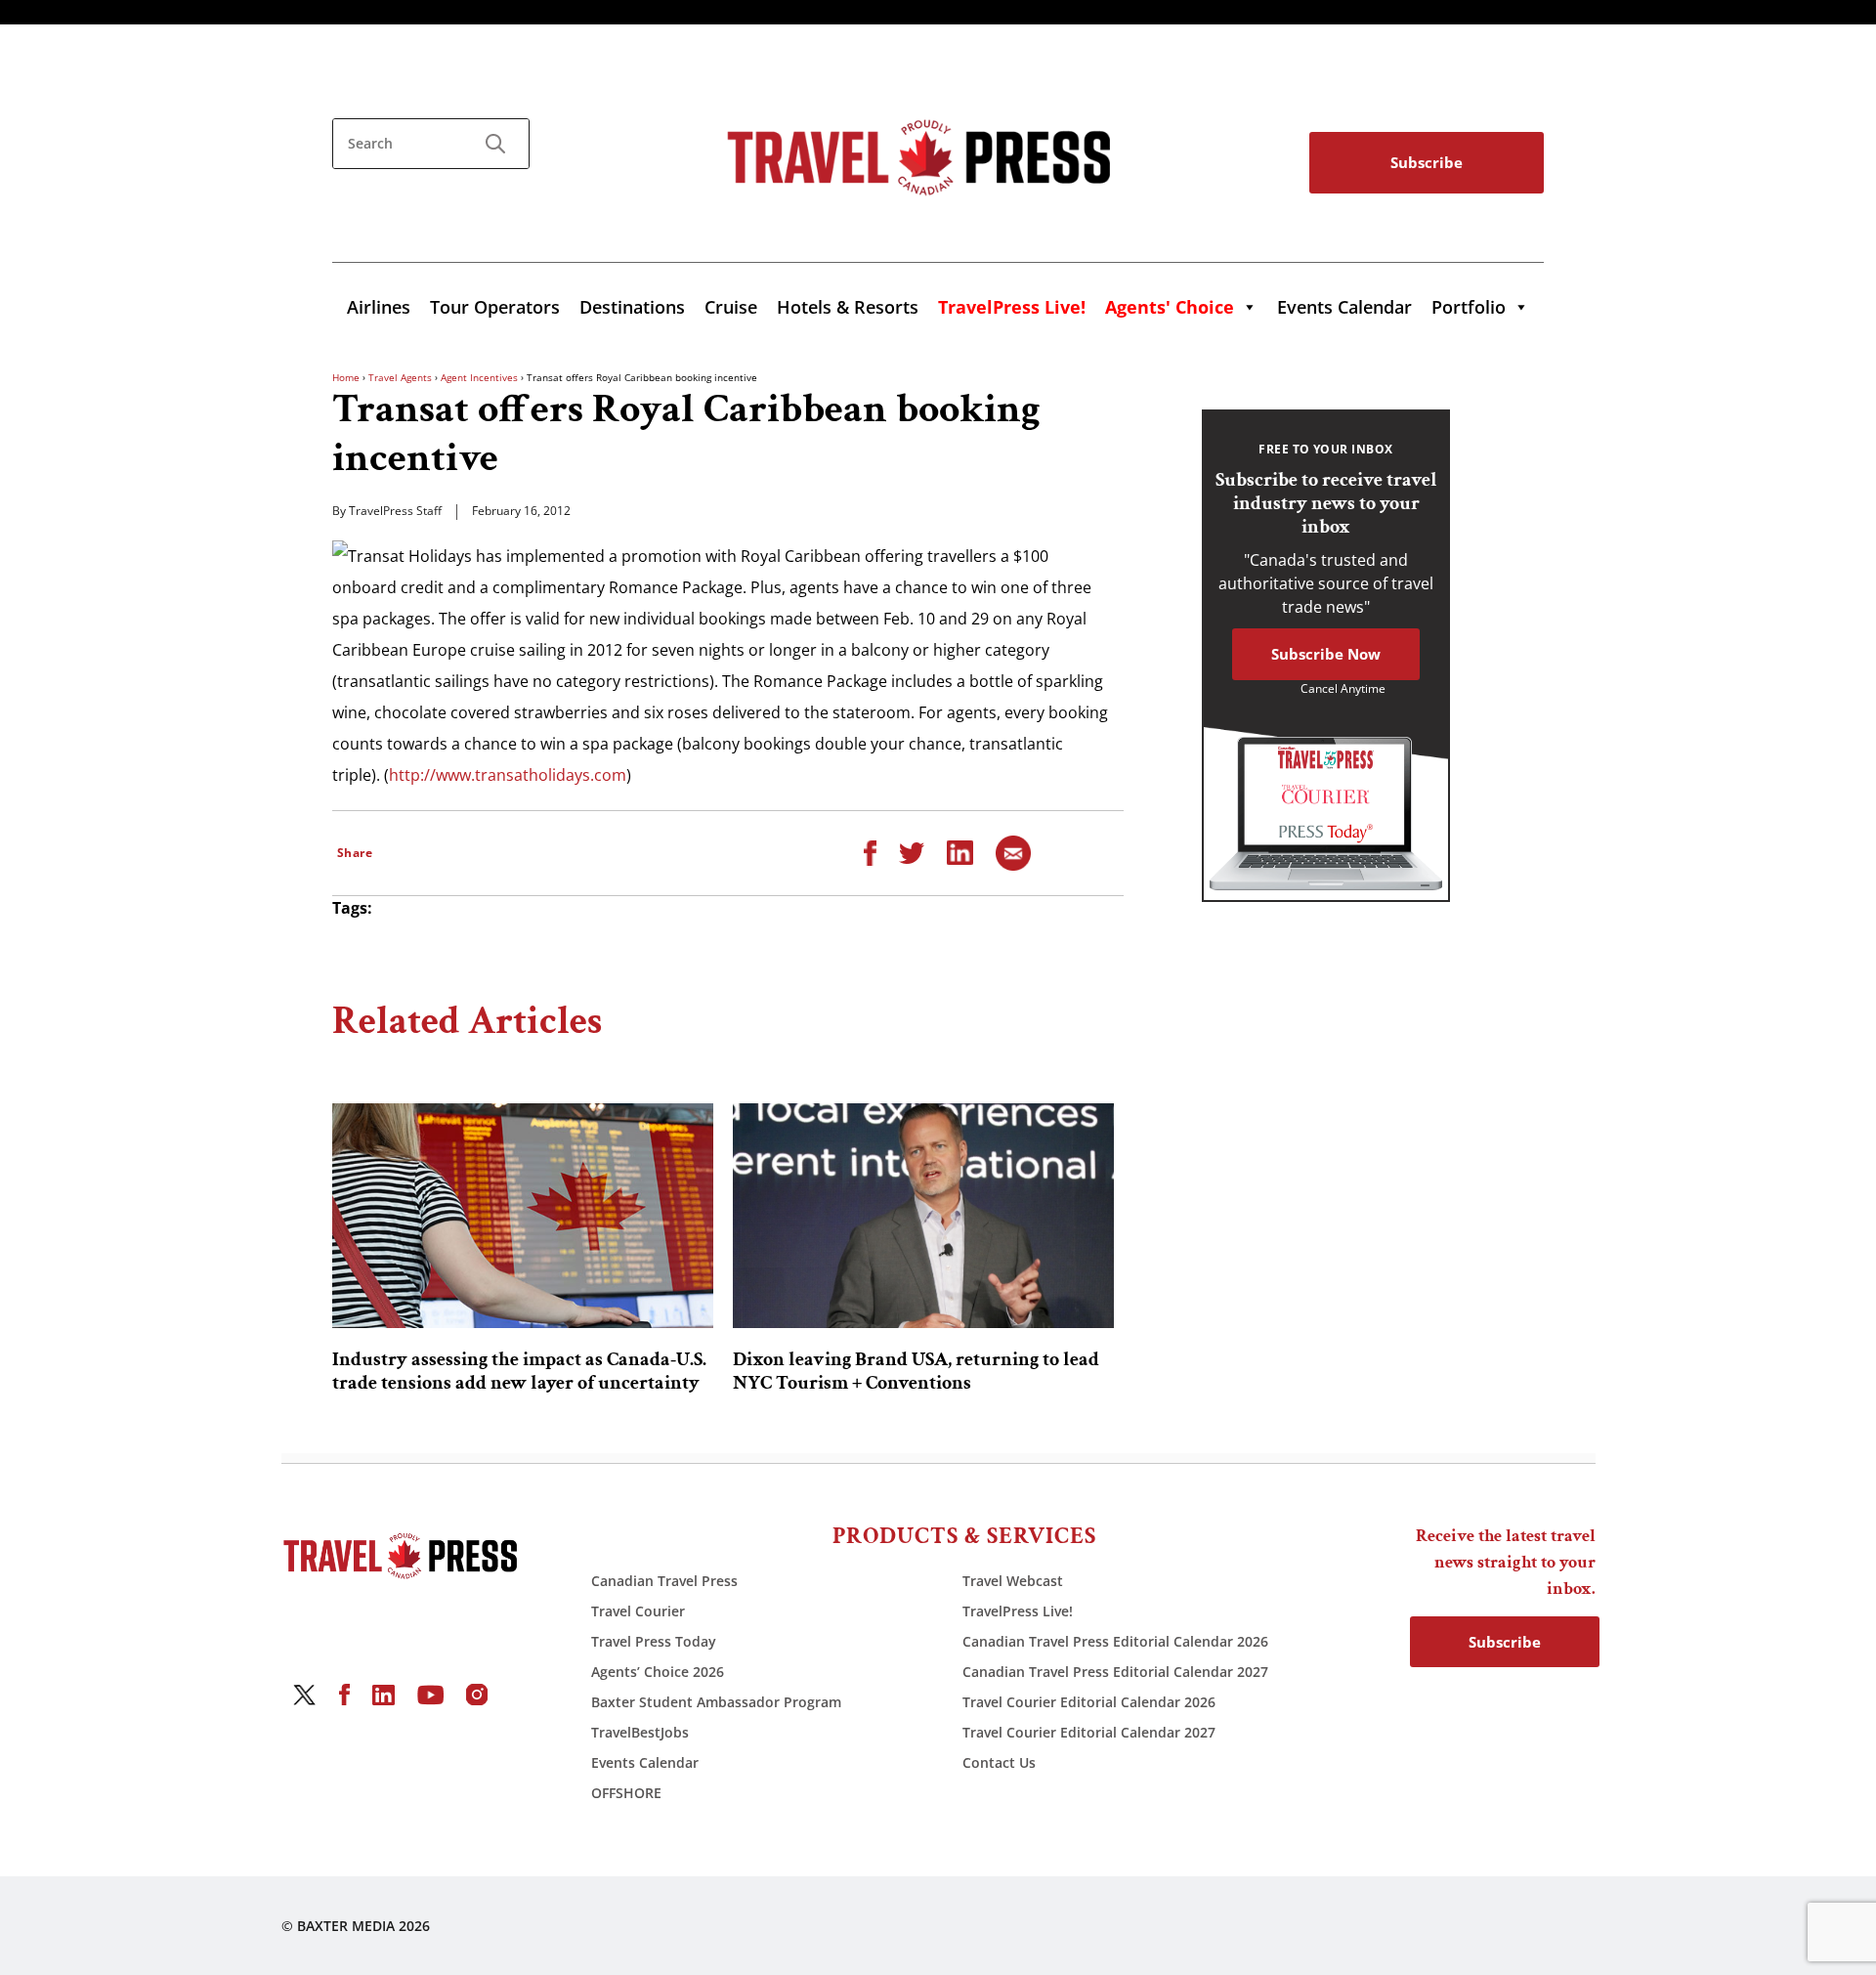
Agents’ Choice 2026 (658, 1672)
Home (346, 377)
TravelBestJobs (640, 1732)
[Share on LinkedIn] (960, 851)
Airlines (379, 307)
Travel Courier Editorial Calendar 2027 (1089, 1732)
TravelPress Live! (1018, 1611)
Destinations (632, 307)
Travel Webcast (1013, 1581)
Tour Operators (495, 307)
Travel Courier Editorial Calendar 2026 (1089, 1702)
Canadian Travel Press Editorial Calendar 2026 (1115, 1641)
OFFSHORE (626, 1793)
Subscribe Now (1326, 654)
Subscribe (1427, 162)
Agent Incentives (479, 377)
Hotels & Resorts (848, 307)
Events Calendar (1344, 307)
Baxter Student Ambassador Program (716, 1702)
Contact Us (999, 1762)
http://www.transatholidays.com (508, 775)
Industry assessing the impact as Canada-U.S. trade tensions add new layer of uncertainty (519, 1371)
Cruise (731, 307)
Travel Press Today (654, 1641)
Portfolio (1469, 307)
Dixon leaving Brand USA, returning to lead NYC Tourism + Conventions (916, 1371)
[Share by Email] (1013, 851)
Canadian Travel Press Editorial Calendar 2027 (1115, 1672)
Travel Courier (638, 1611)
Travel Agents (400, 377)
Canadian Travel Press (664, 1581)
